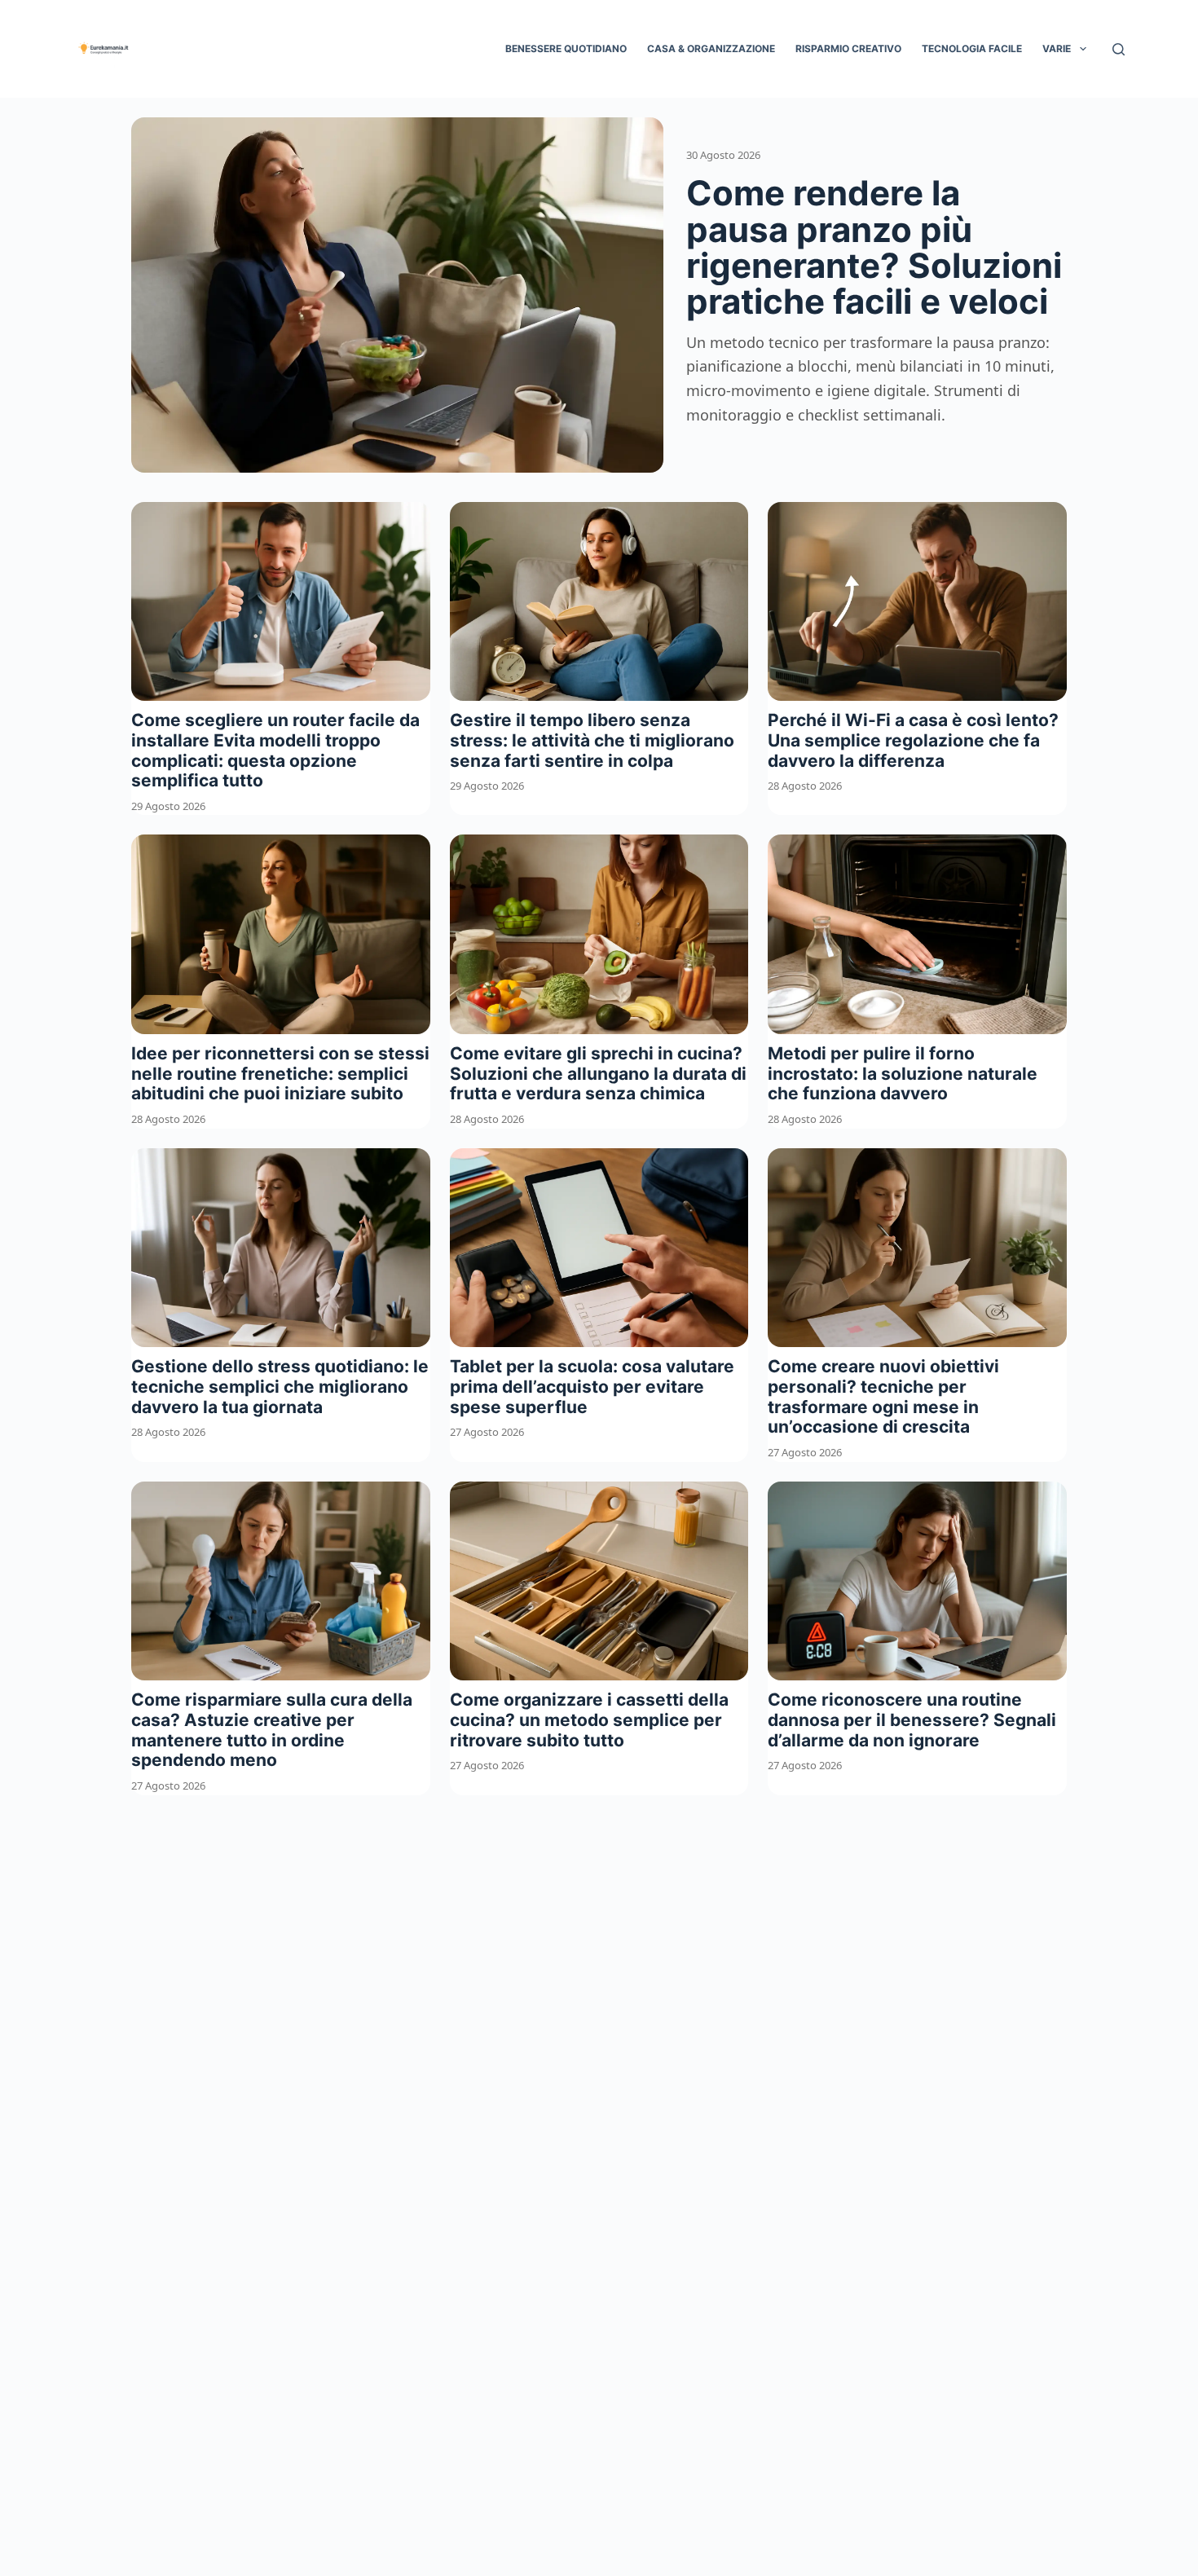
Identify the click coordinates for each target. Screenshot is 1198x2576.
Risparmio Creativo (848, 48)
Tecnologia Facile (972, 48)
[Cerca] (1119, 49)
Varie (1057, 48)
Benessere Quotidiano (566, 48)
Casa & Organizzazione (711, 48)
